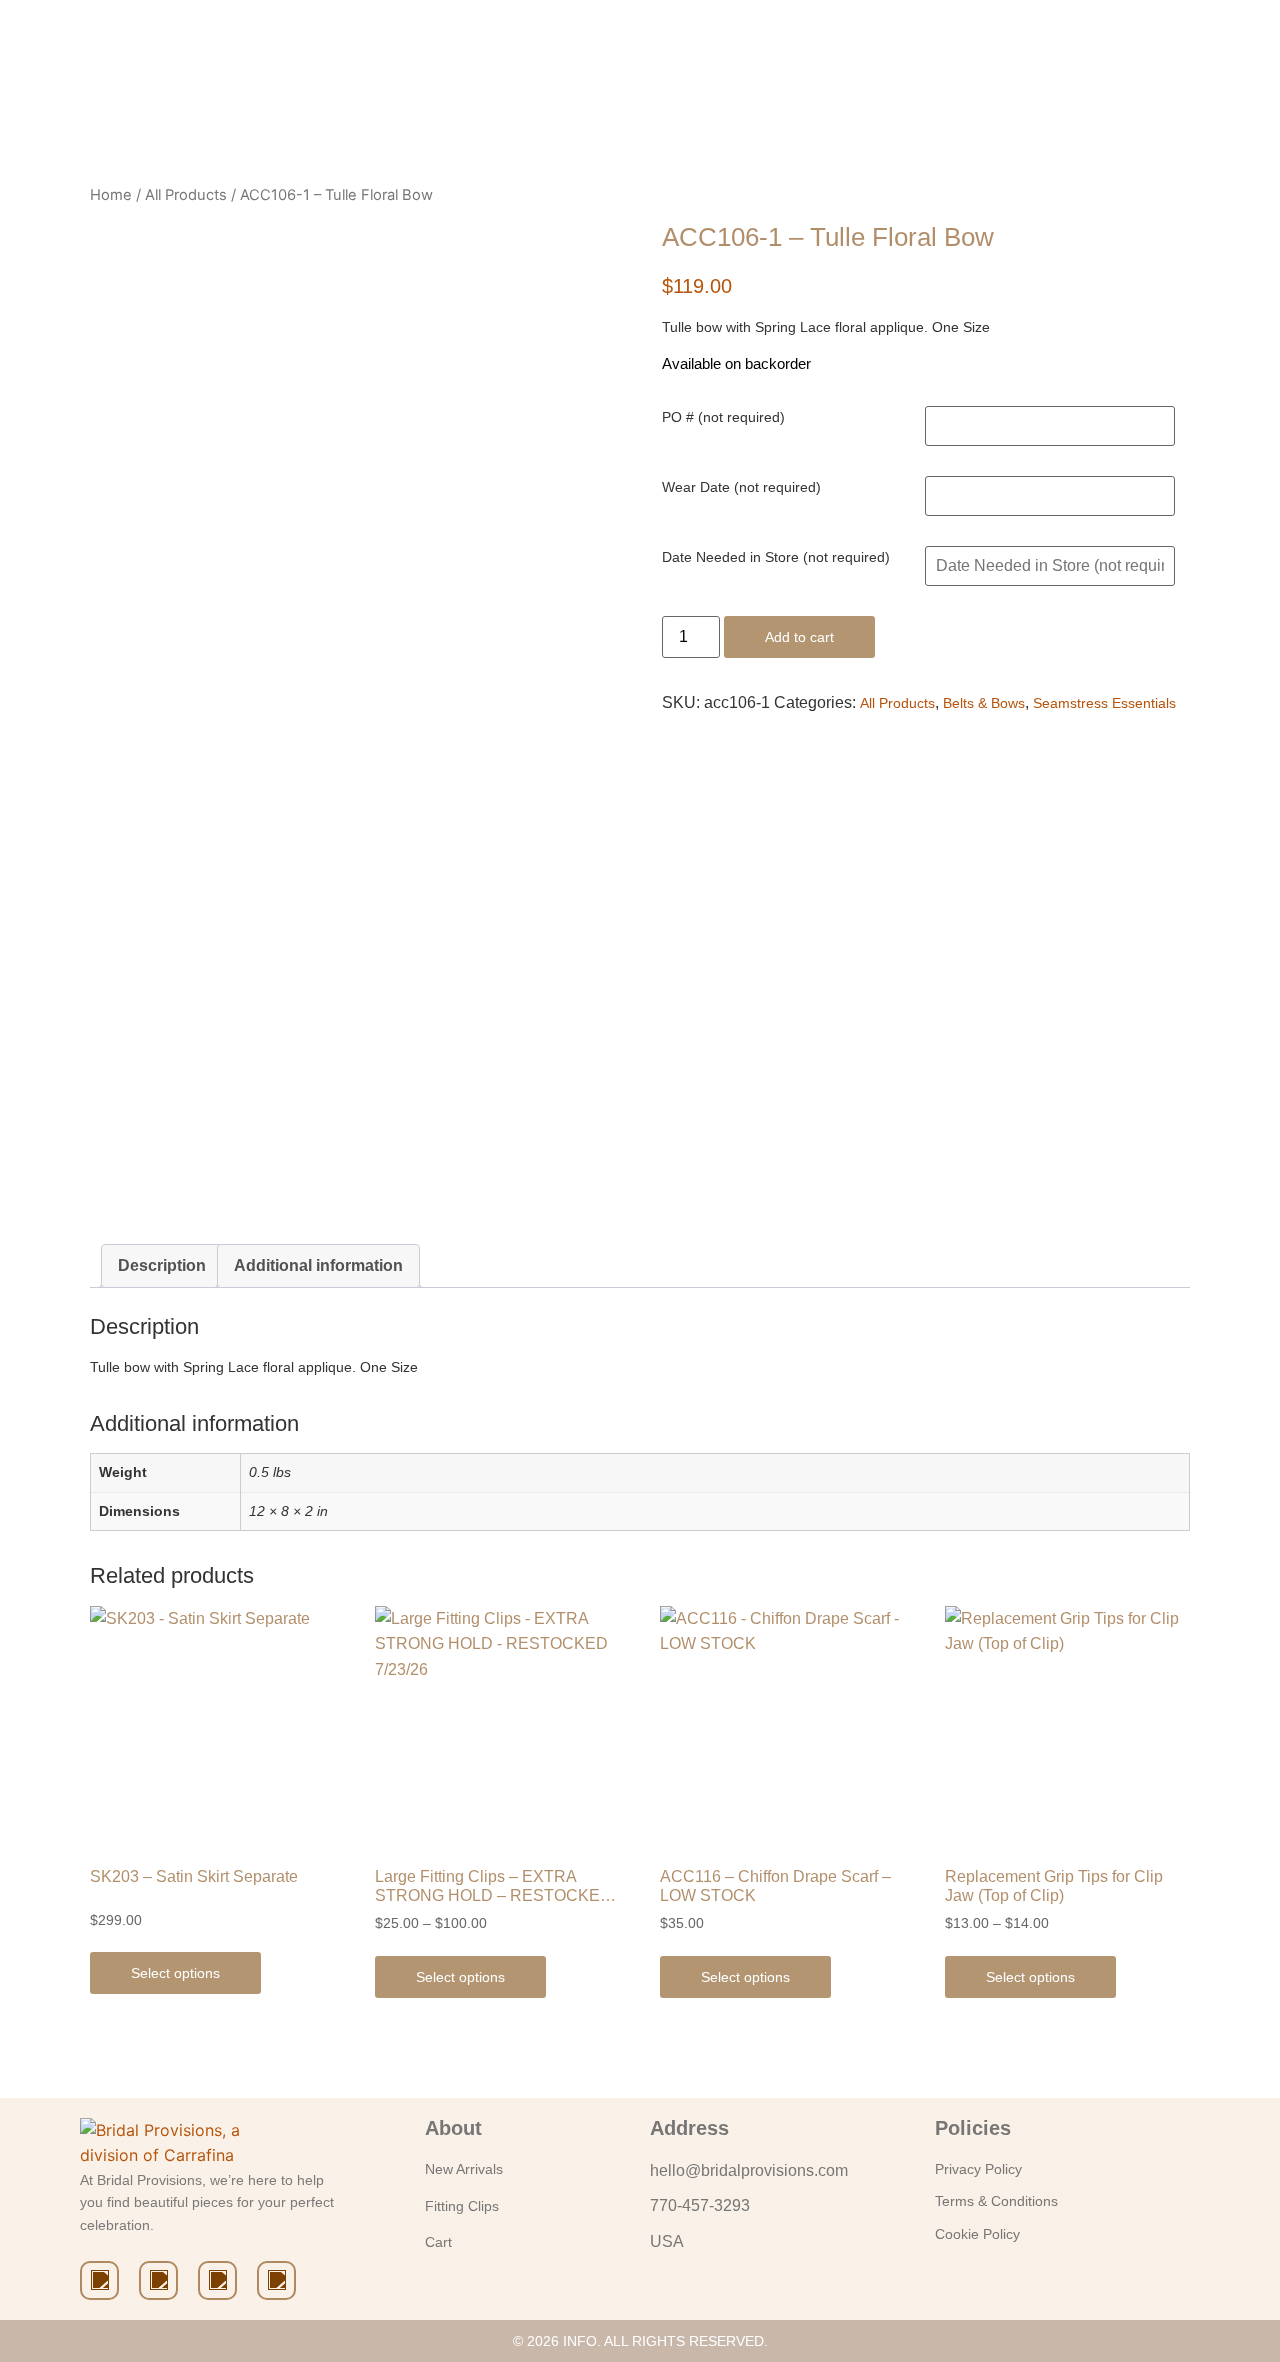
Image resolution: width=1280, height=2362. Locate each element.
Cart (438, 2242)
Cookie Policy (977, 2234)
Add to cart (799, 637)
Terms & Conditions (996, 2201)
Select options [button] (745, 1977)
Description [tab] (162, 1265)
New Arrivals (464, 2169)
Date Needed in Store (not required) (776, 557)
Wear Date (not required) (741, 487)
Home (111, 195)
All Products (186, 195)
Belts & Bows (984, 703)
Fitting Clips (462, 2206)
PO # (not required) (723, 417)
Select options (175, 1973)
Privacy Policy (978, 2169)
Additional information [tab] (318, 1265)
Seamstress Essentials (1104, 703)
